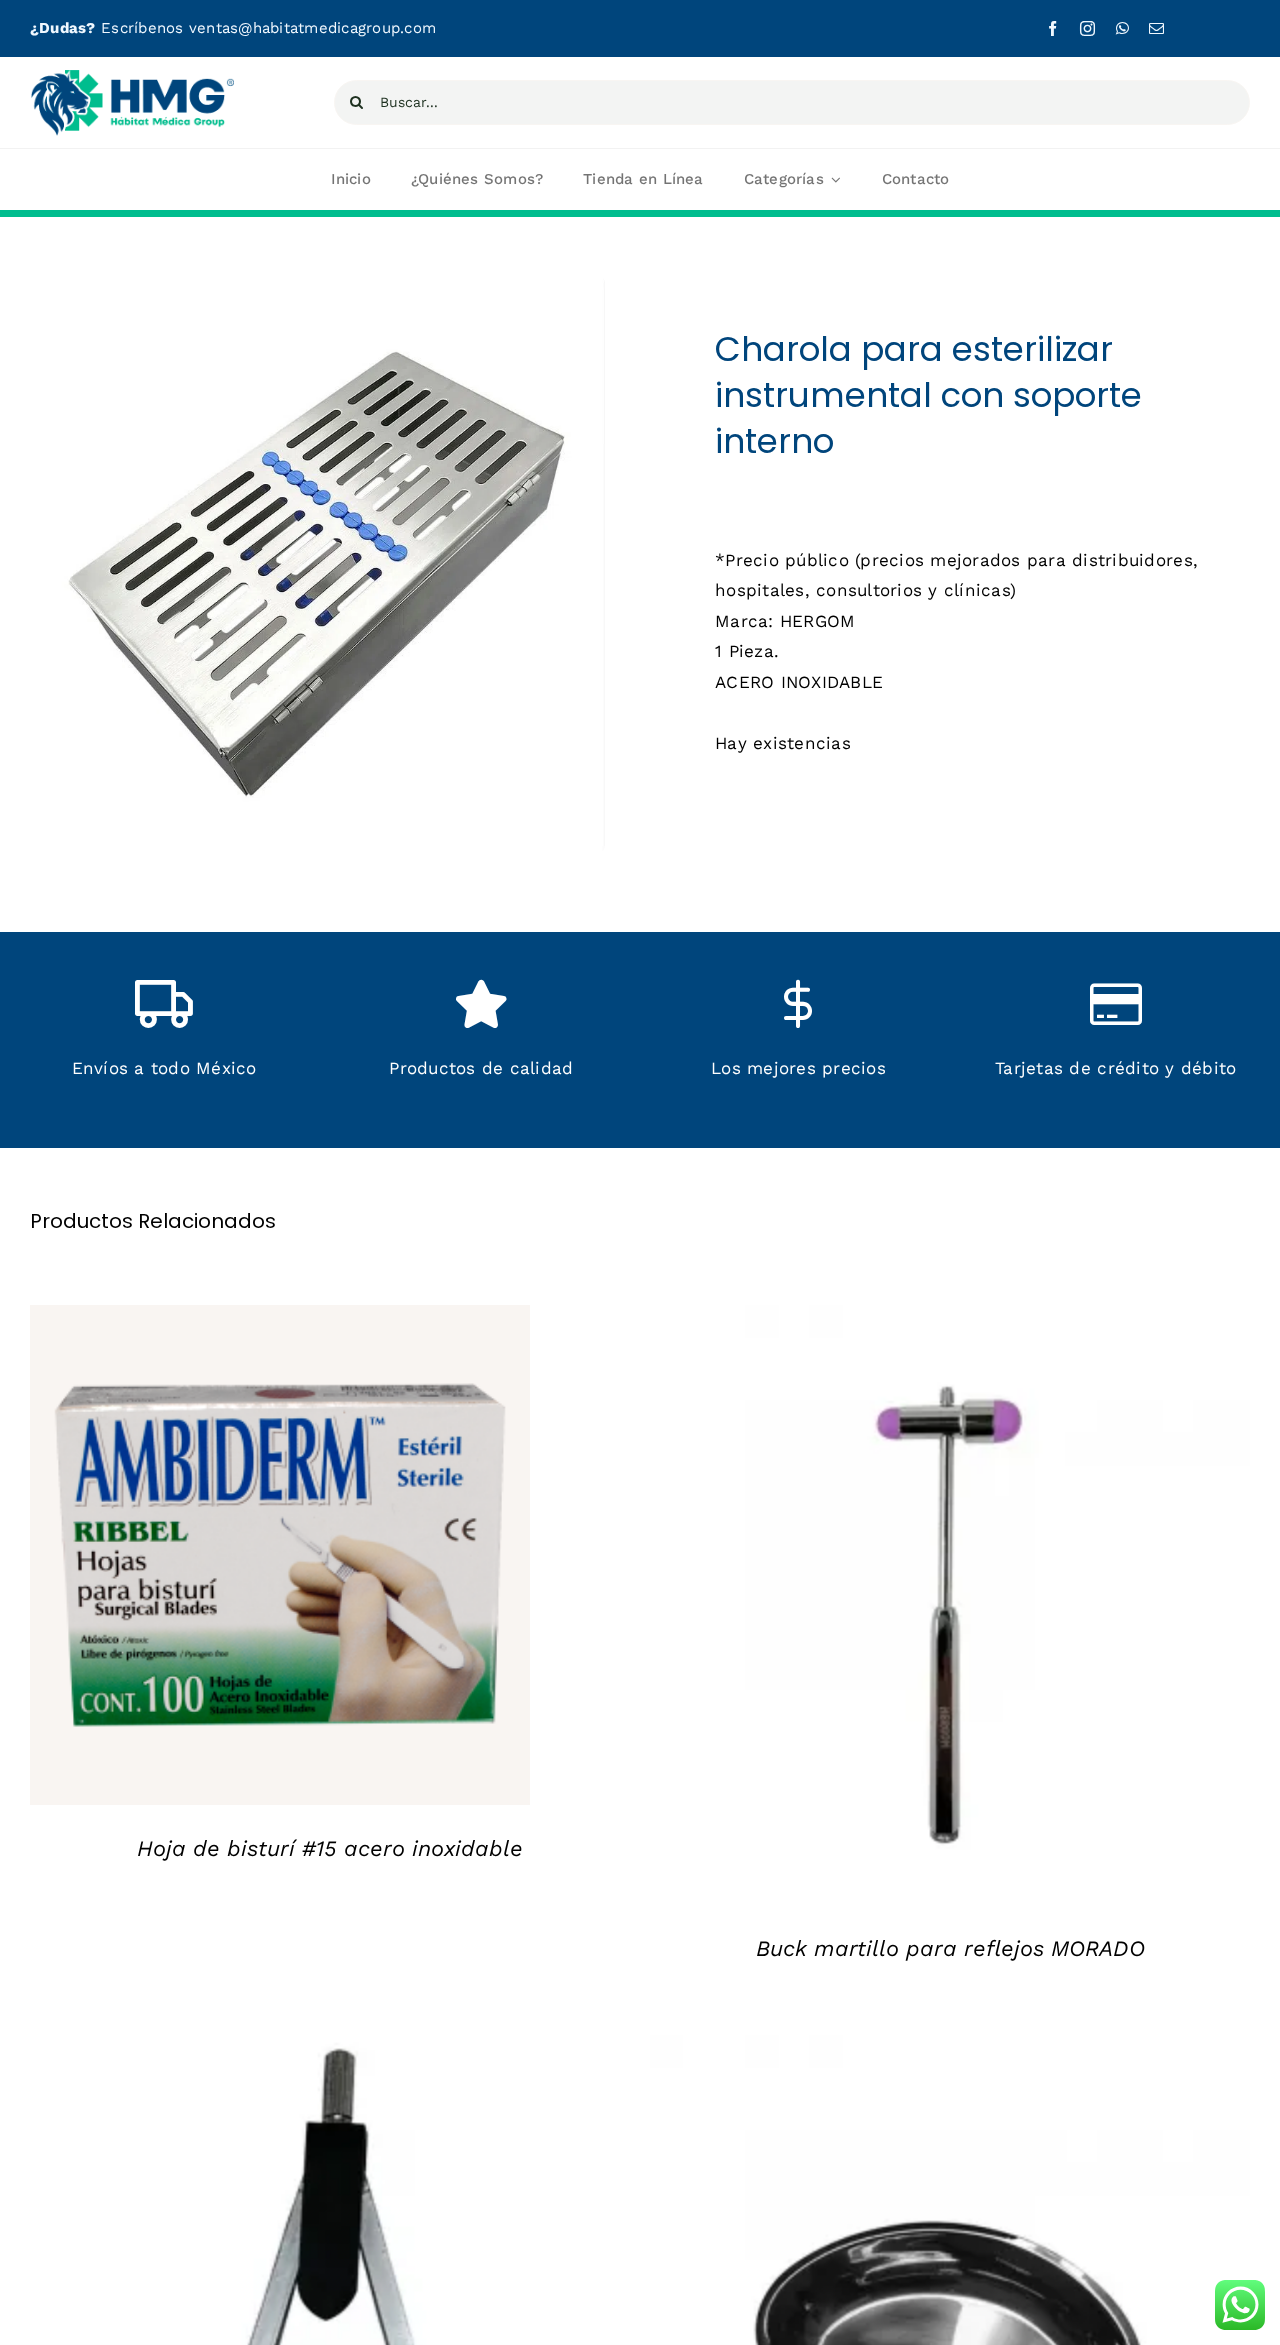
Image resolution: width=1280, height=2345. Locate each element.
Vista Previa (295, 1560)
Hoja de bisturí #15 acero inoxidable (330, 1848)
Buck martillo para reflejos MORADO (950, 1948)
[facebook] (1052, 28)
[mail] (1156, 28)
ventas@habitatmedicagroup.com (312, 28)
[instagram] (1087, 28)
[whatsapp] (1122, 28)
